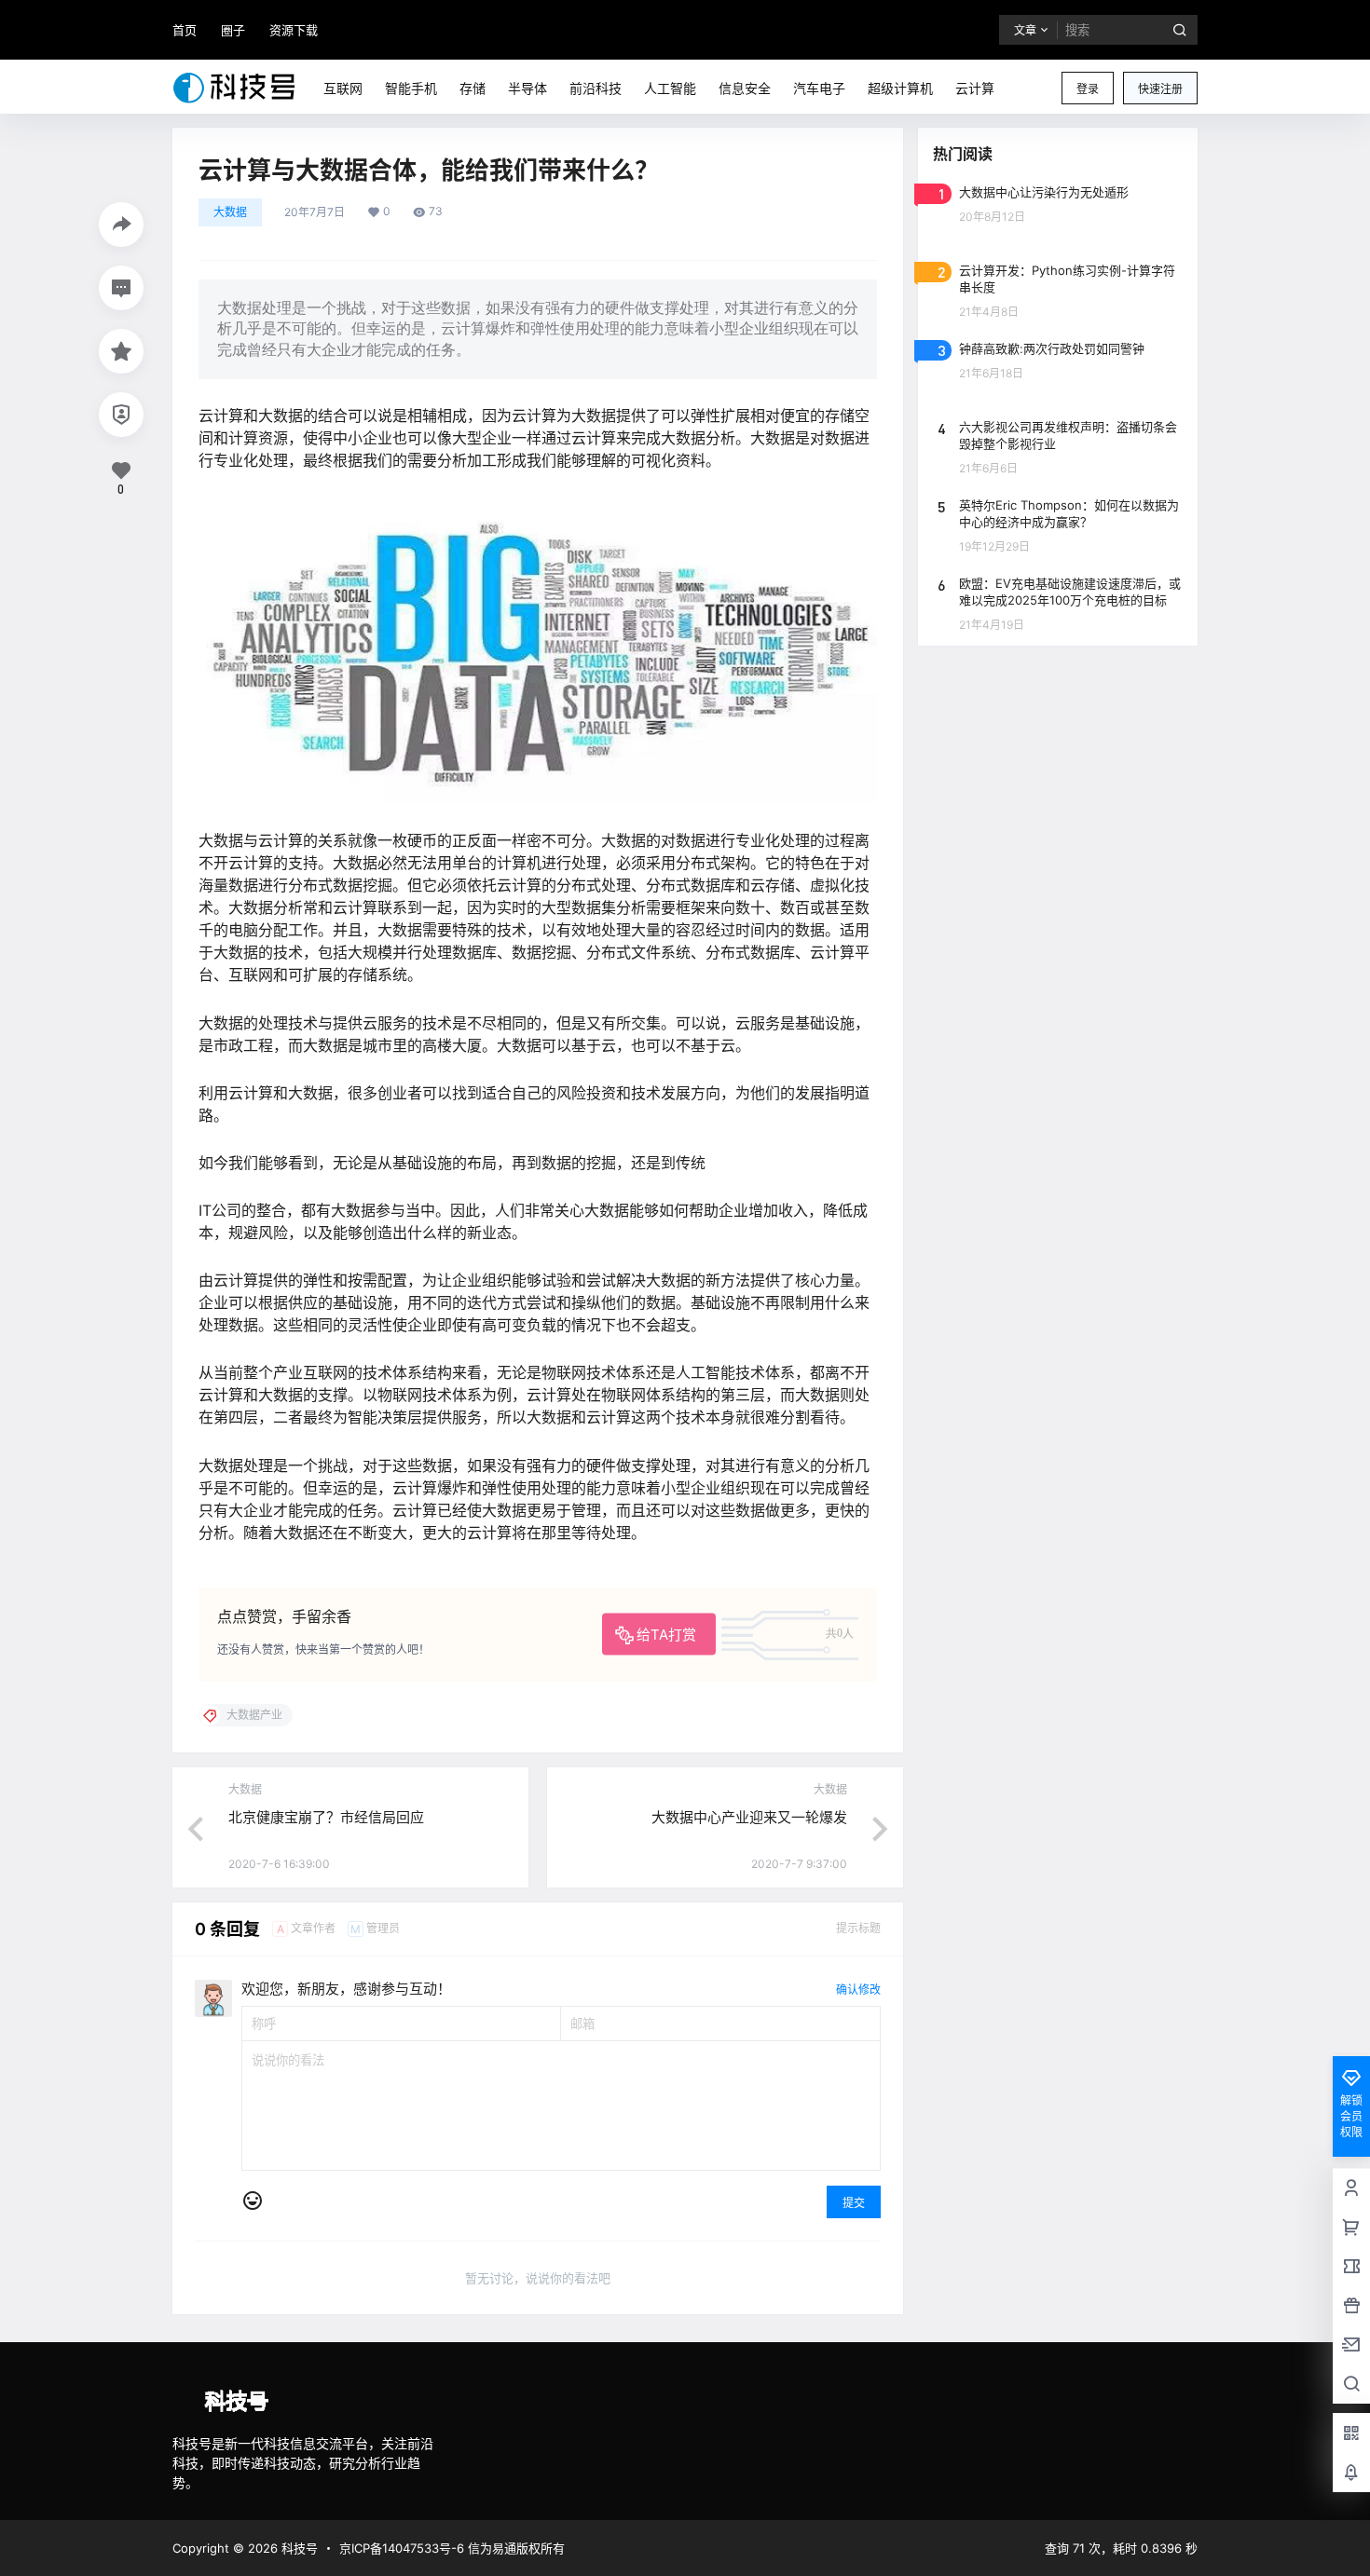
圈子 (233, 30)
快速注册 (1160, 89)
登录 (1088, 89)
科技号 (298, 2548)
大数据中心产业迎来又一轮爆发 (749, 1817)
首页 (185, 30)
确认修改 (858, 1990)
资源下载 (294, 30)
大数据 (230, 212)
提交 (854, 2203)
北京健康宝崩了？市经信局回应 (326, 1817)
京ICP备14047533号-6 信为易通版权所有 (452, 2548)
